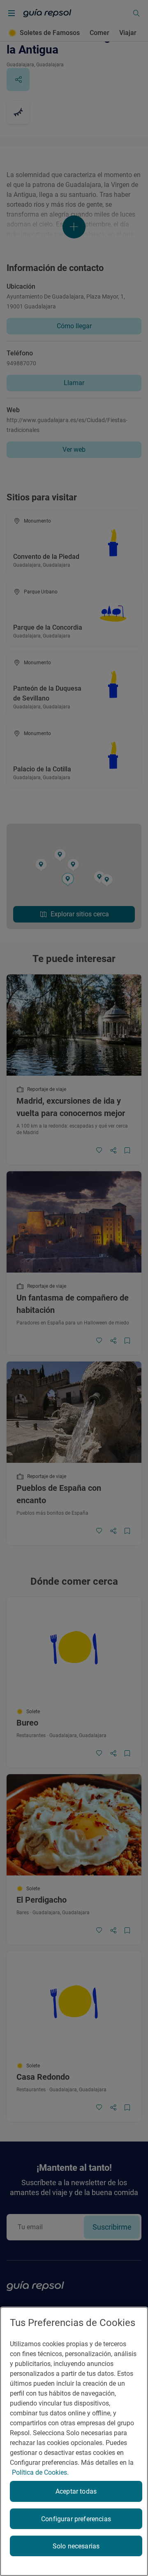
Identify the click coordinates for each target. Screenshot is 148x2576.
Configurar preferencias (76, 2519)
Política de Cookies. (40, 2472)
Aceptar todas (76, 2491)
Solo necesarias (76, 2546)
